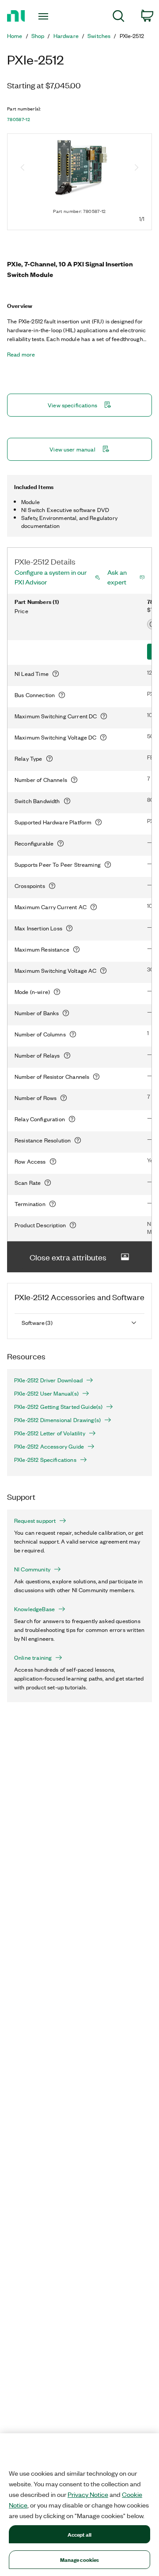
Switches (99, 36)
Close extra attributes (68, 1257)
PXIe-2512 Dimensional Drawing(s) (57, 1420)
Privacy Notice (88, 2494)
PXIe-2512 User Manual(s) (46, 1393)
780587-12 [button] (19, 119)
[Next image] (136, 168)
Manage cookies (80, 2559)
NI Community (32, 1569)
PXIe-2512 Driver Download (48, 1380)
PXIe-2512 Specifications (45, 1460)
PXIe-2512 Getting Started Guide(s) (58, 1407)
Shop (38, 36)
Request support (35, 1521)
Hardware (66, 36)
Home (15, 36)
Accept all (79, 2534)
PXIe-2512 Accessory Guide (49, 1446)
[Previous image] (23, 168)
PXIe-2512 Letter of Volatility (50, 1433)
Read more (21, 354)
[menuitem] (119, 17)
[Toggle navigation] (44, 16)
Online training (33, 1658)
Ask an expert (117, 577)
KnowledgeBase (34, 1609)
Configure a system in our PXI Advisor (51, 577)
